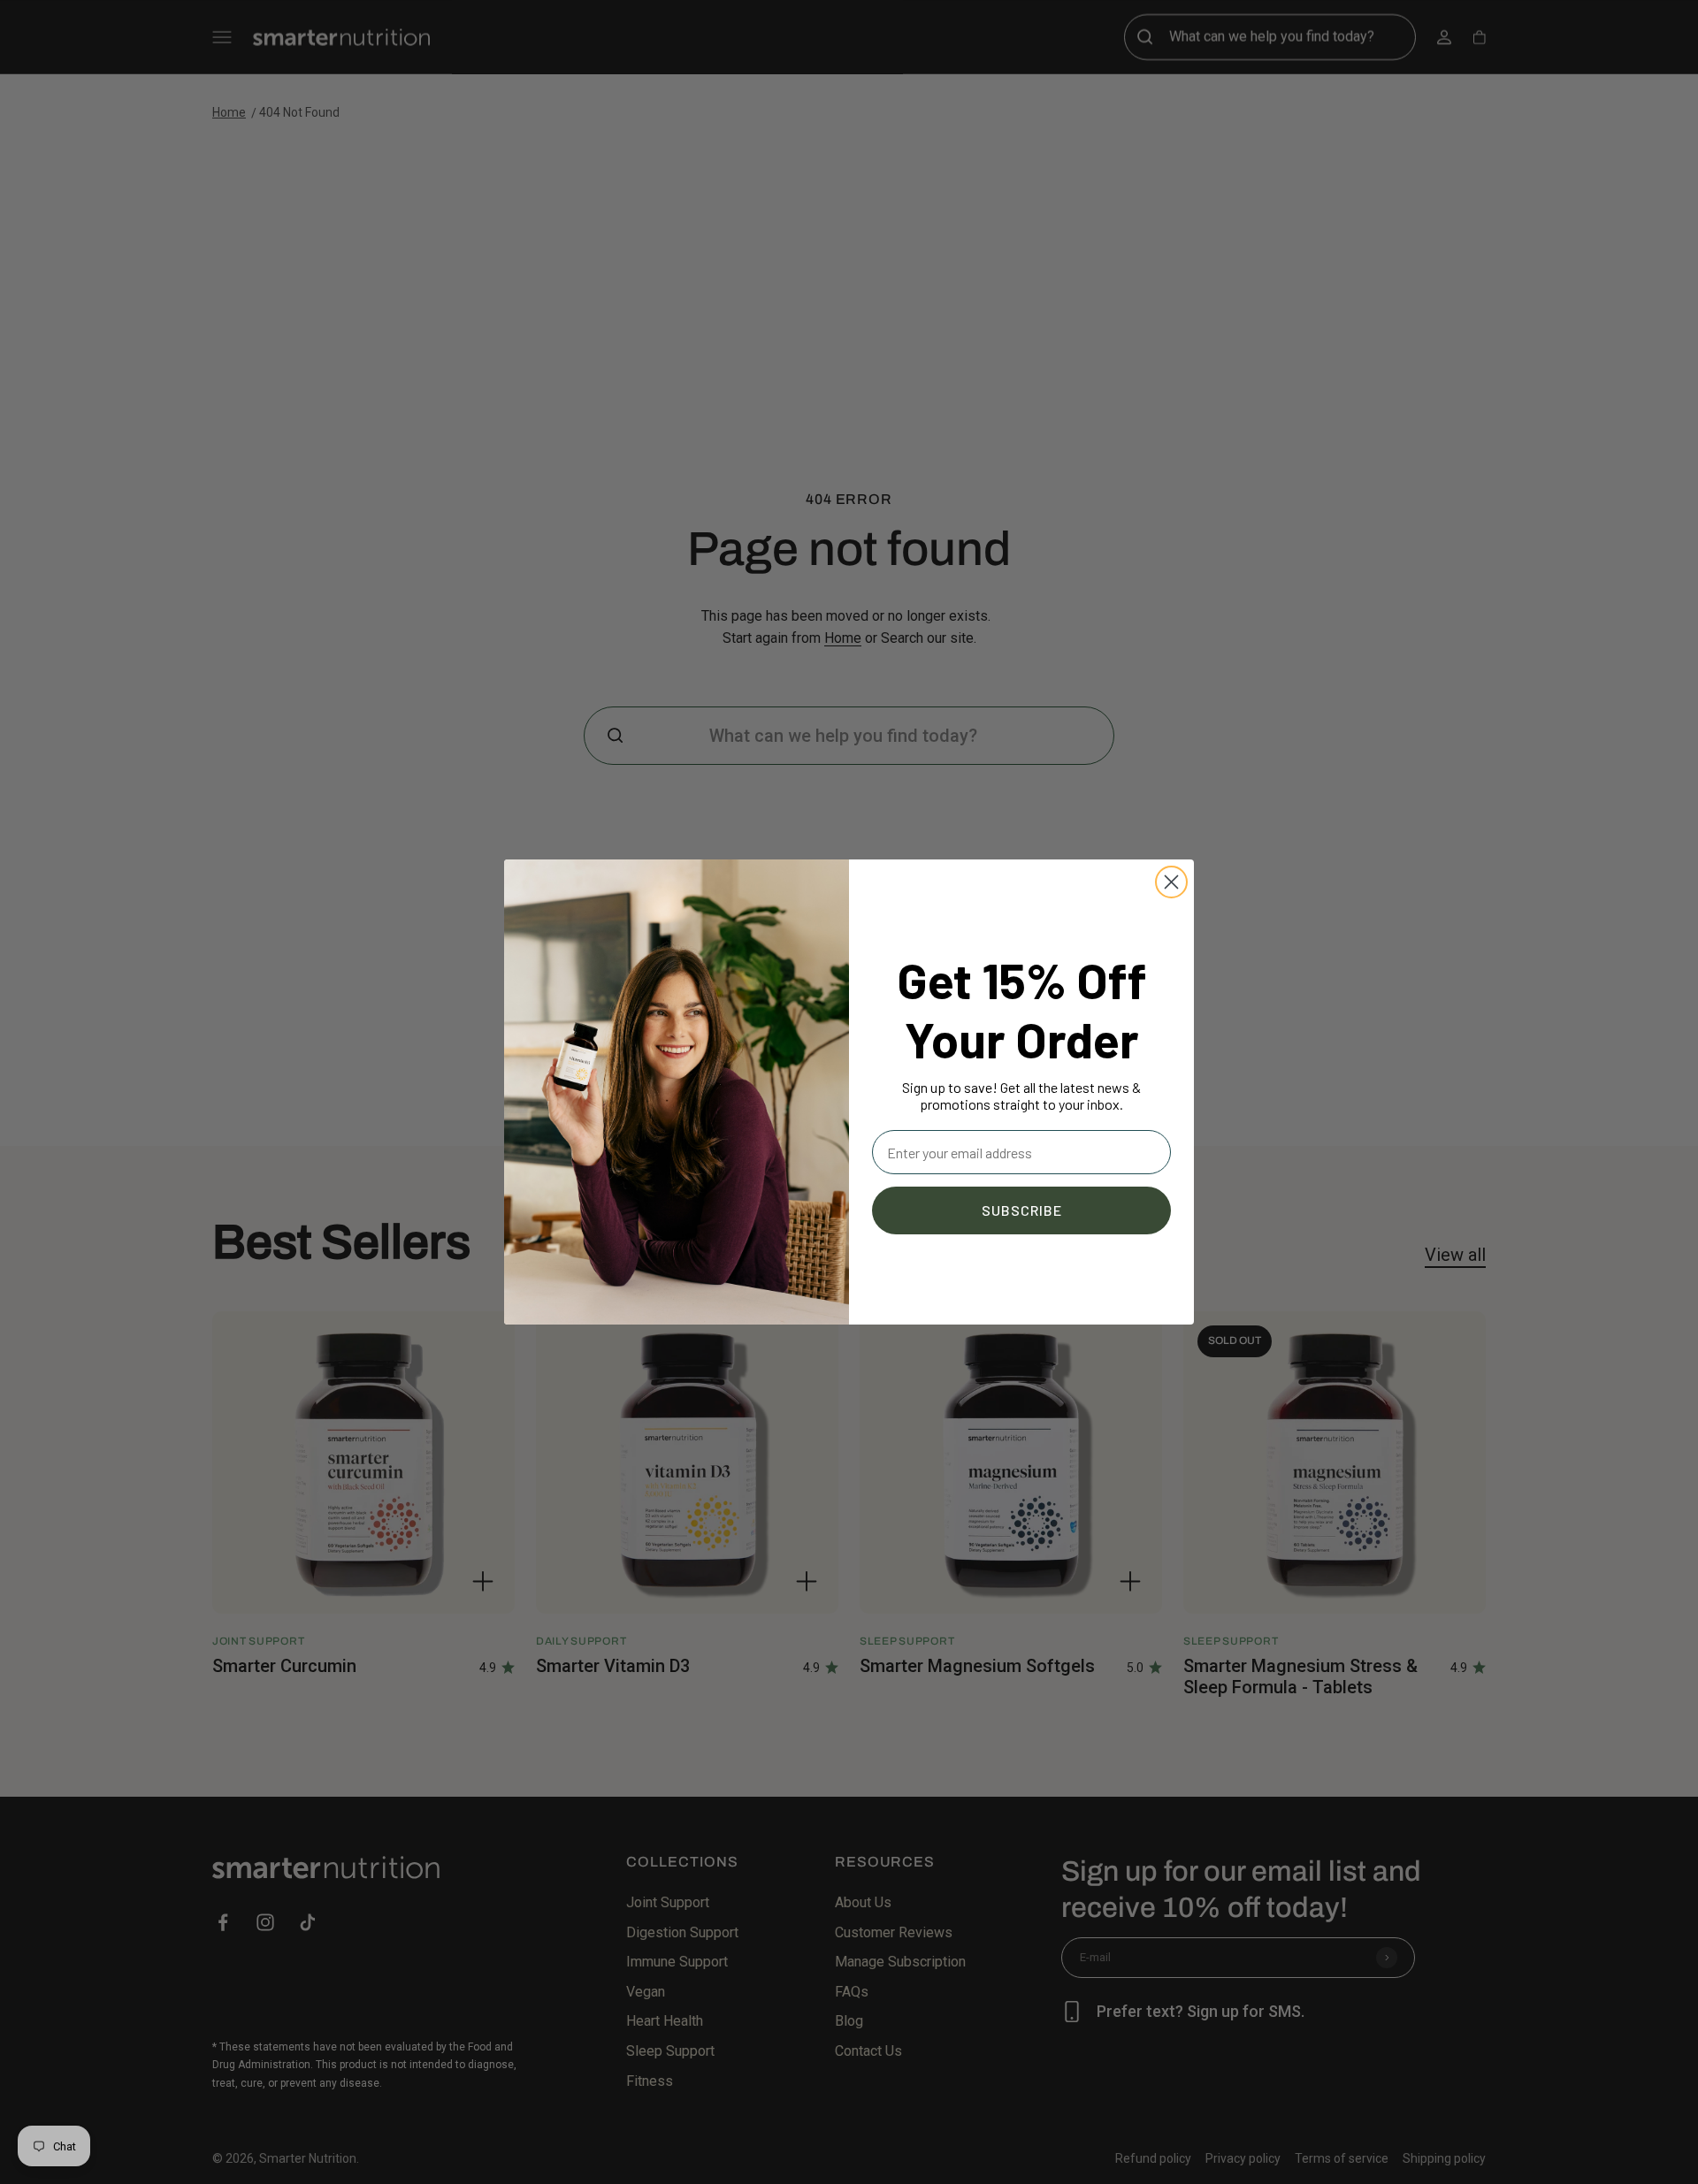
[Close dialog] (1171, 882)
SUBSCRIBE (1022, 1210)
